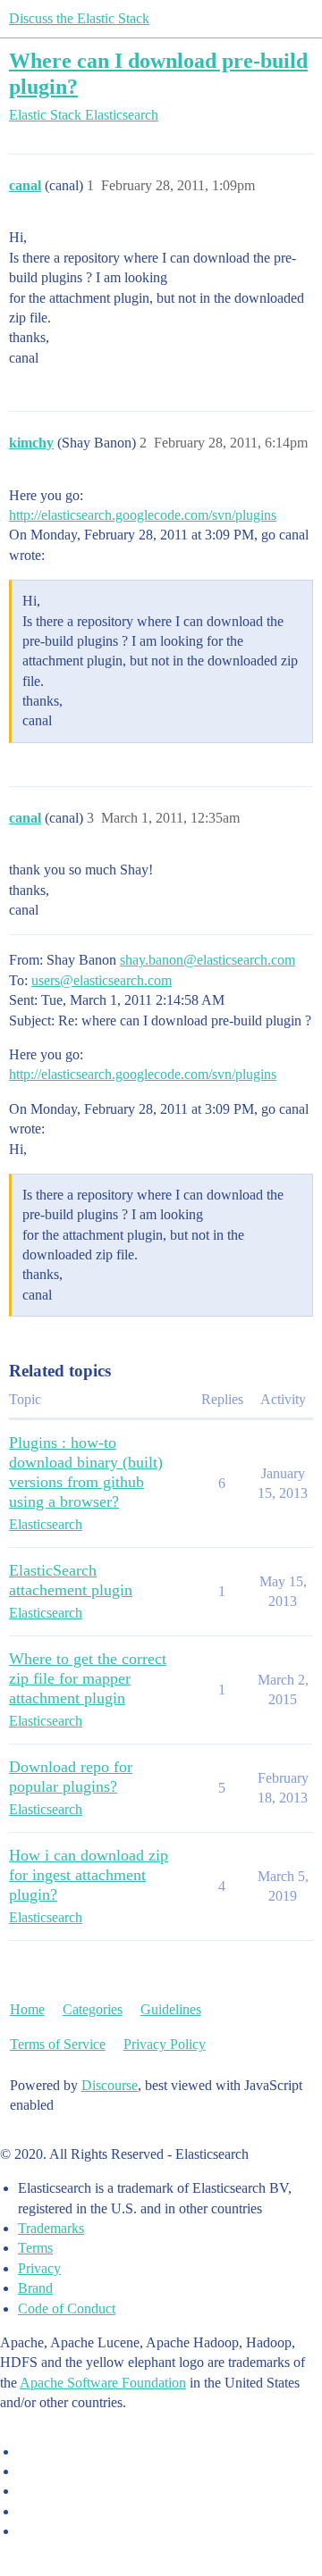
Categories (93, 2009)
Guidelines (171, 2009)
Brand (35, 2288)
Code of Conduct (67, 2308)
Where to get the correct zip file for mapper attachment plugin (88, 1678)
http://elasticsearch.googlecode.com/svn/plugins (143, 515)
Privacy (39, 2268)
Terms (35, 2248)
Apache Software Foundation (103, 2383)
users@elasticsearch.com (102, 980)
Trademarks (51, 2228)
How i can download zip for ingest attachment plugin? (89, 1875)
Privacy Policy (165, 2044)
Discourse (110, 2085)
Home (27, 2009)
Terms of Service (58, 2044)
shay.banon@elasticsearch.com (208, 960)
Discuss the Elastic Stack (79, 18)
